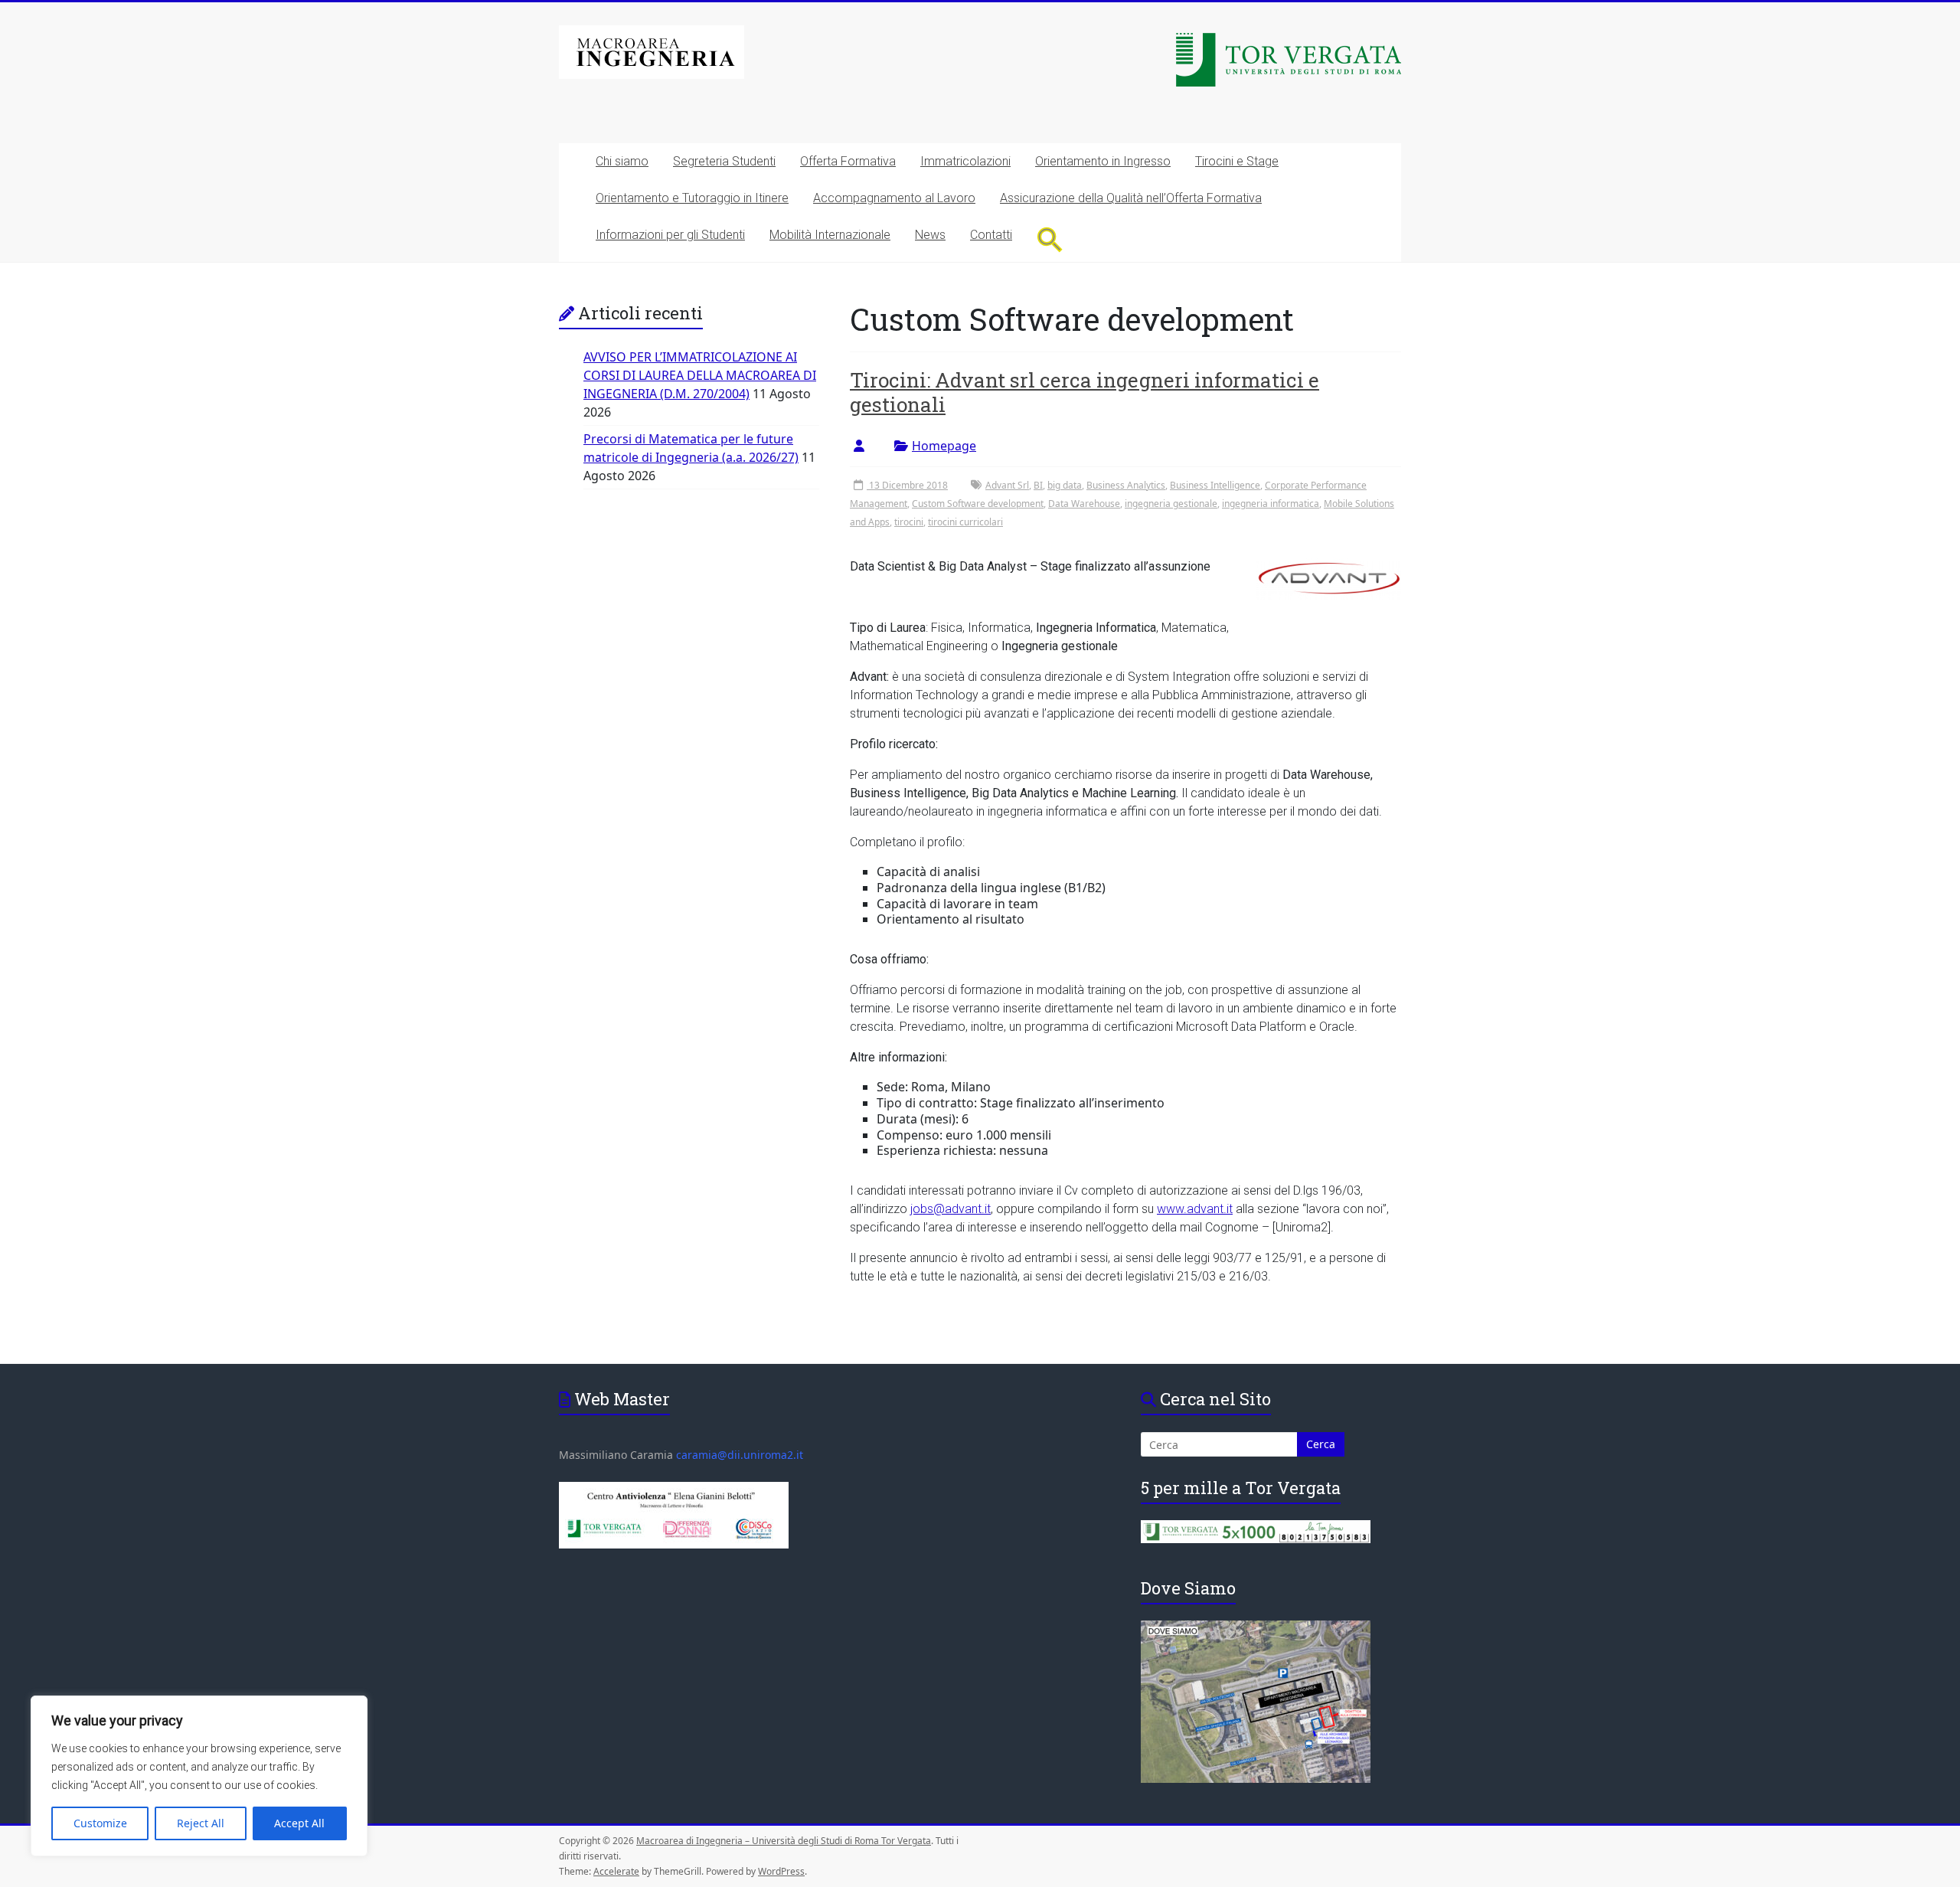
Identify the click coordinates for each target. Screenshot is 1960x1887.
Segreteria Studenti (724, 161)
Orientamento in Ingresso (1103, 161)
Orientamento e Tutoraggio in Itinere (692, 198)
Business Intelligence (1215, 485)
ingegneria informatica (1271, 504)
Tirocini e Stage (1237, 161)
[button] (1050, 239)
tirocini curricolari (965, 522)
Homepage (944, 446)
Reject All (201, 1823)
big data (1065, 485)
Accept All (299, 1823)
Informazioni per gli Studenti (670, 235)
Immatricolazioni (965, 161)
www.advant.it (1195, 1209)
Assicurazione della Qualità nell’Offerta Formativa (1131, 198)
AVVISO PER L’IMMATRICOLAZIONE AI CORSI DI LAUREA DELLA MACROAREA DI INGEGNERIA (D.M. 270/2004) (700, 375)
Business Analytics (1126, 485)
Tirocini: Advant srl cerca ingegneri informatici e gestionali (1085, 392)
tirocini (909, 522)
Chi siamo (622, 161)
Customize (100, 1823)
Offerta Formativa (848, 161)
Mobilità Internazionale (830, 235)
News (930, 235)
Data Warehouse (1084, 504)
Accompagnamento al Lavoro (894, 198)
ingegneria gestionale (1171, 504)
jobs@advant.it (951, 1209)
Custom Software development (978, 504)
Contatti (991, 235)
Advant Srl (1007, 485)
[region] (199, 1776)
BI (1038, 485)
